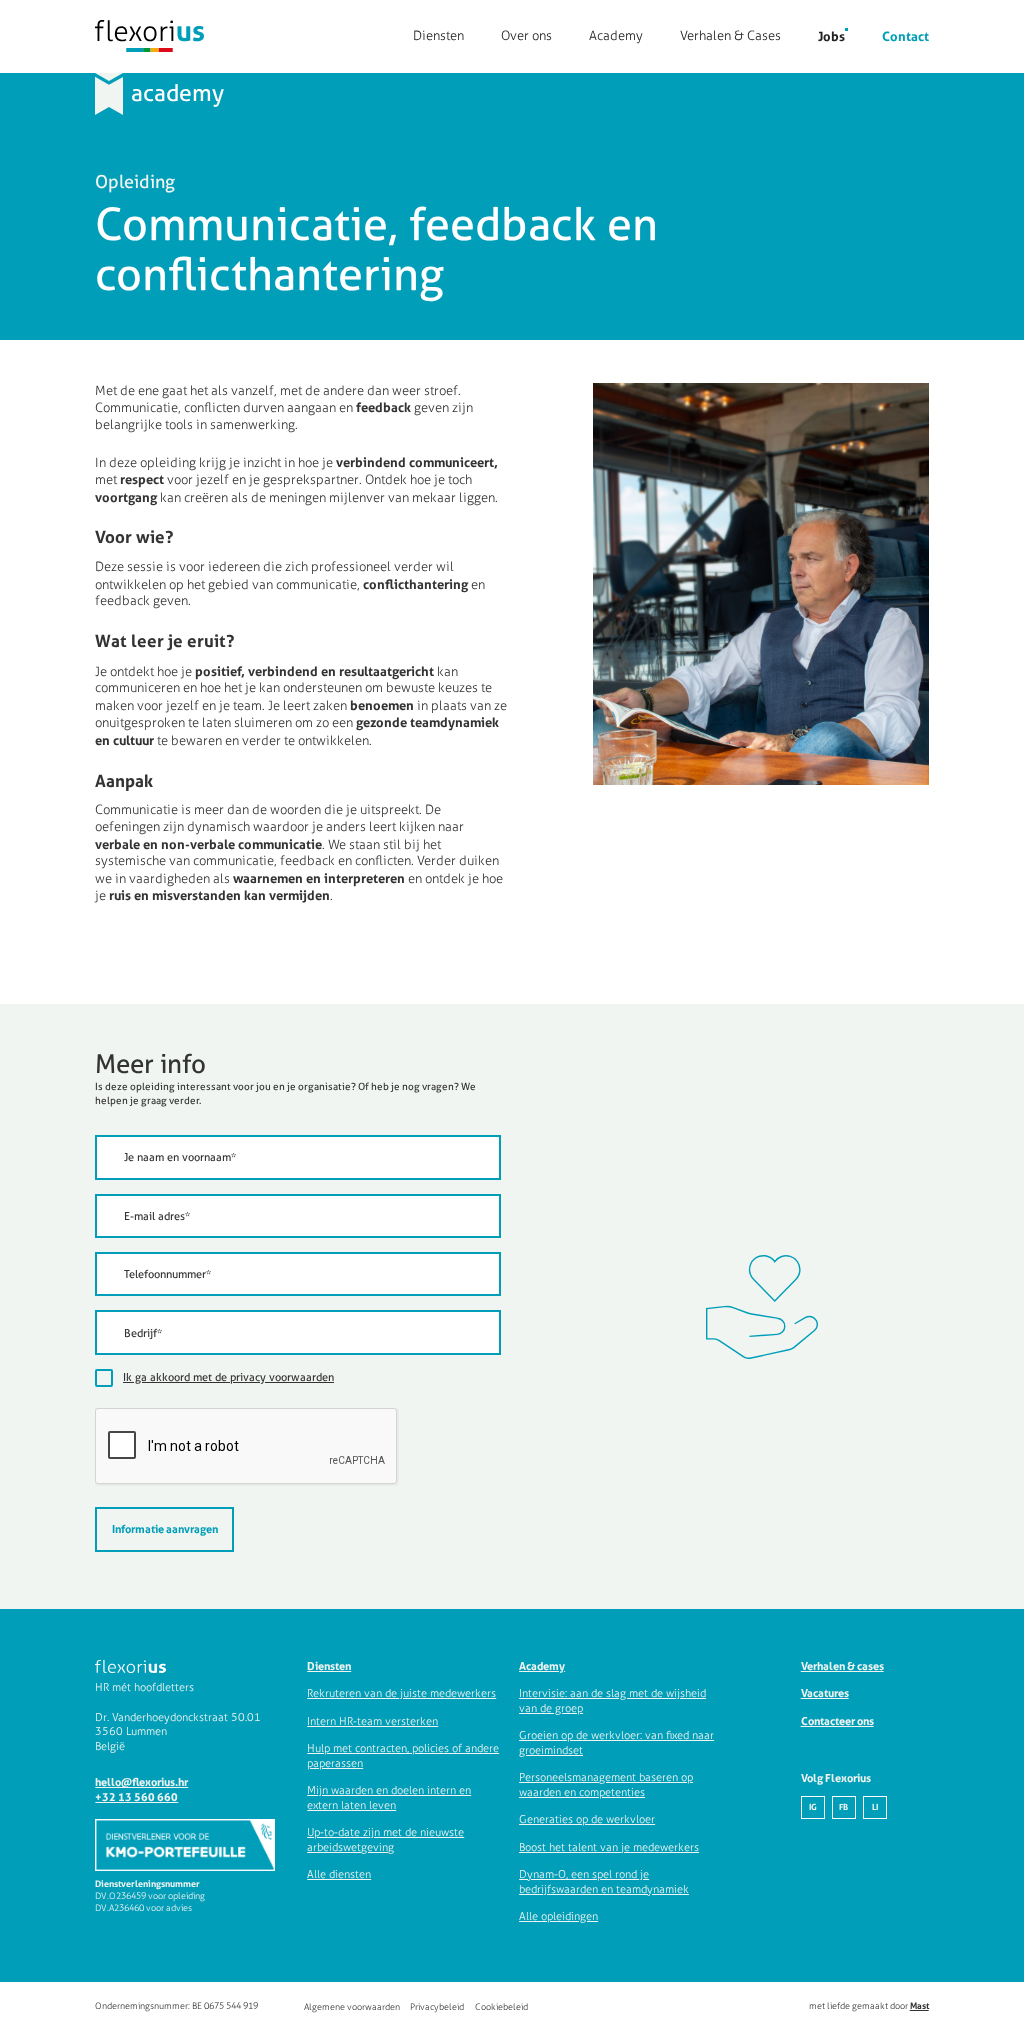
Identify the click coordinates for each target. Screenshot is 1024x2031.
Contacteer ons (837, 1721)
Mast (919, 2005)
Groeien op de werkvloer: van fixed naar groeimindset (616, 1742)
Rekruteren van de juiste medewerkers (401, 1693)
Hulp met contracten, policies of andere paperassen (403, 1755)
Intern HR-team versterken (372, 1721)
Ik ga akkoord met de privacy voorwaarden (228, 1377)
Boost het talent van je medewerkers (609, 1847)
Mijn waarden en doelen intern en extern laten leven (389, 1797)
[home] (149, 36)
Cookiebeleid (501, 2006)
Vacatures (825, 1693)
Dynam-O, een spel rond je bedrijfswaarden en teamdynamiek (604, 1881)
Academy (616, 35)
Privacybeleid (437, 2006)
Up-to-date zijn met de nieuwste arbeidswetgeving (385, 1839)
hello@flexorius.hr (141, 1782)
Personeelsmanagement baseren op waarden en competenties (606, 1784)
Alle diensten (339, 1874)
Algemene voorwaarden (352, 2006)
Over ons (526, 35)
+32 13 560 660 (136, 1797)
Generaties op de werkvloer (587, 1819)
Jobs (831, 36)
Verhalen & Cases (730, 35)
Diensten (438, 35)
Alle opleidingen (558, 1916)
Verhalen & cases (842, 1666)
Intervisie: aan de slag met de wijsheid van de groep (612, 1700)
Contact (905, 36)
